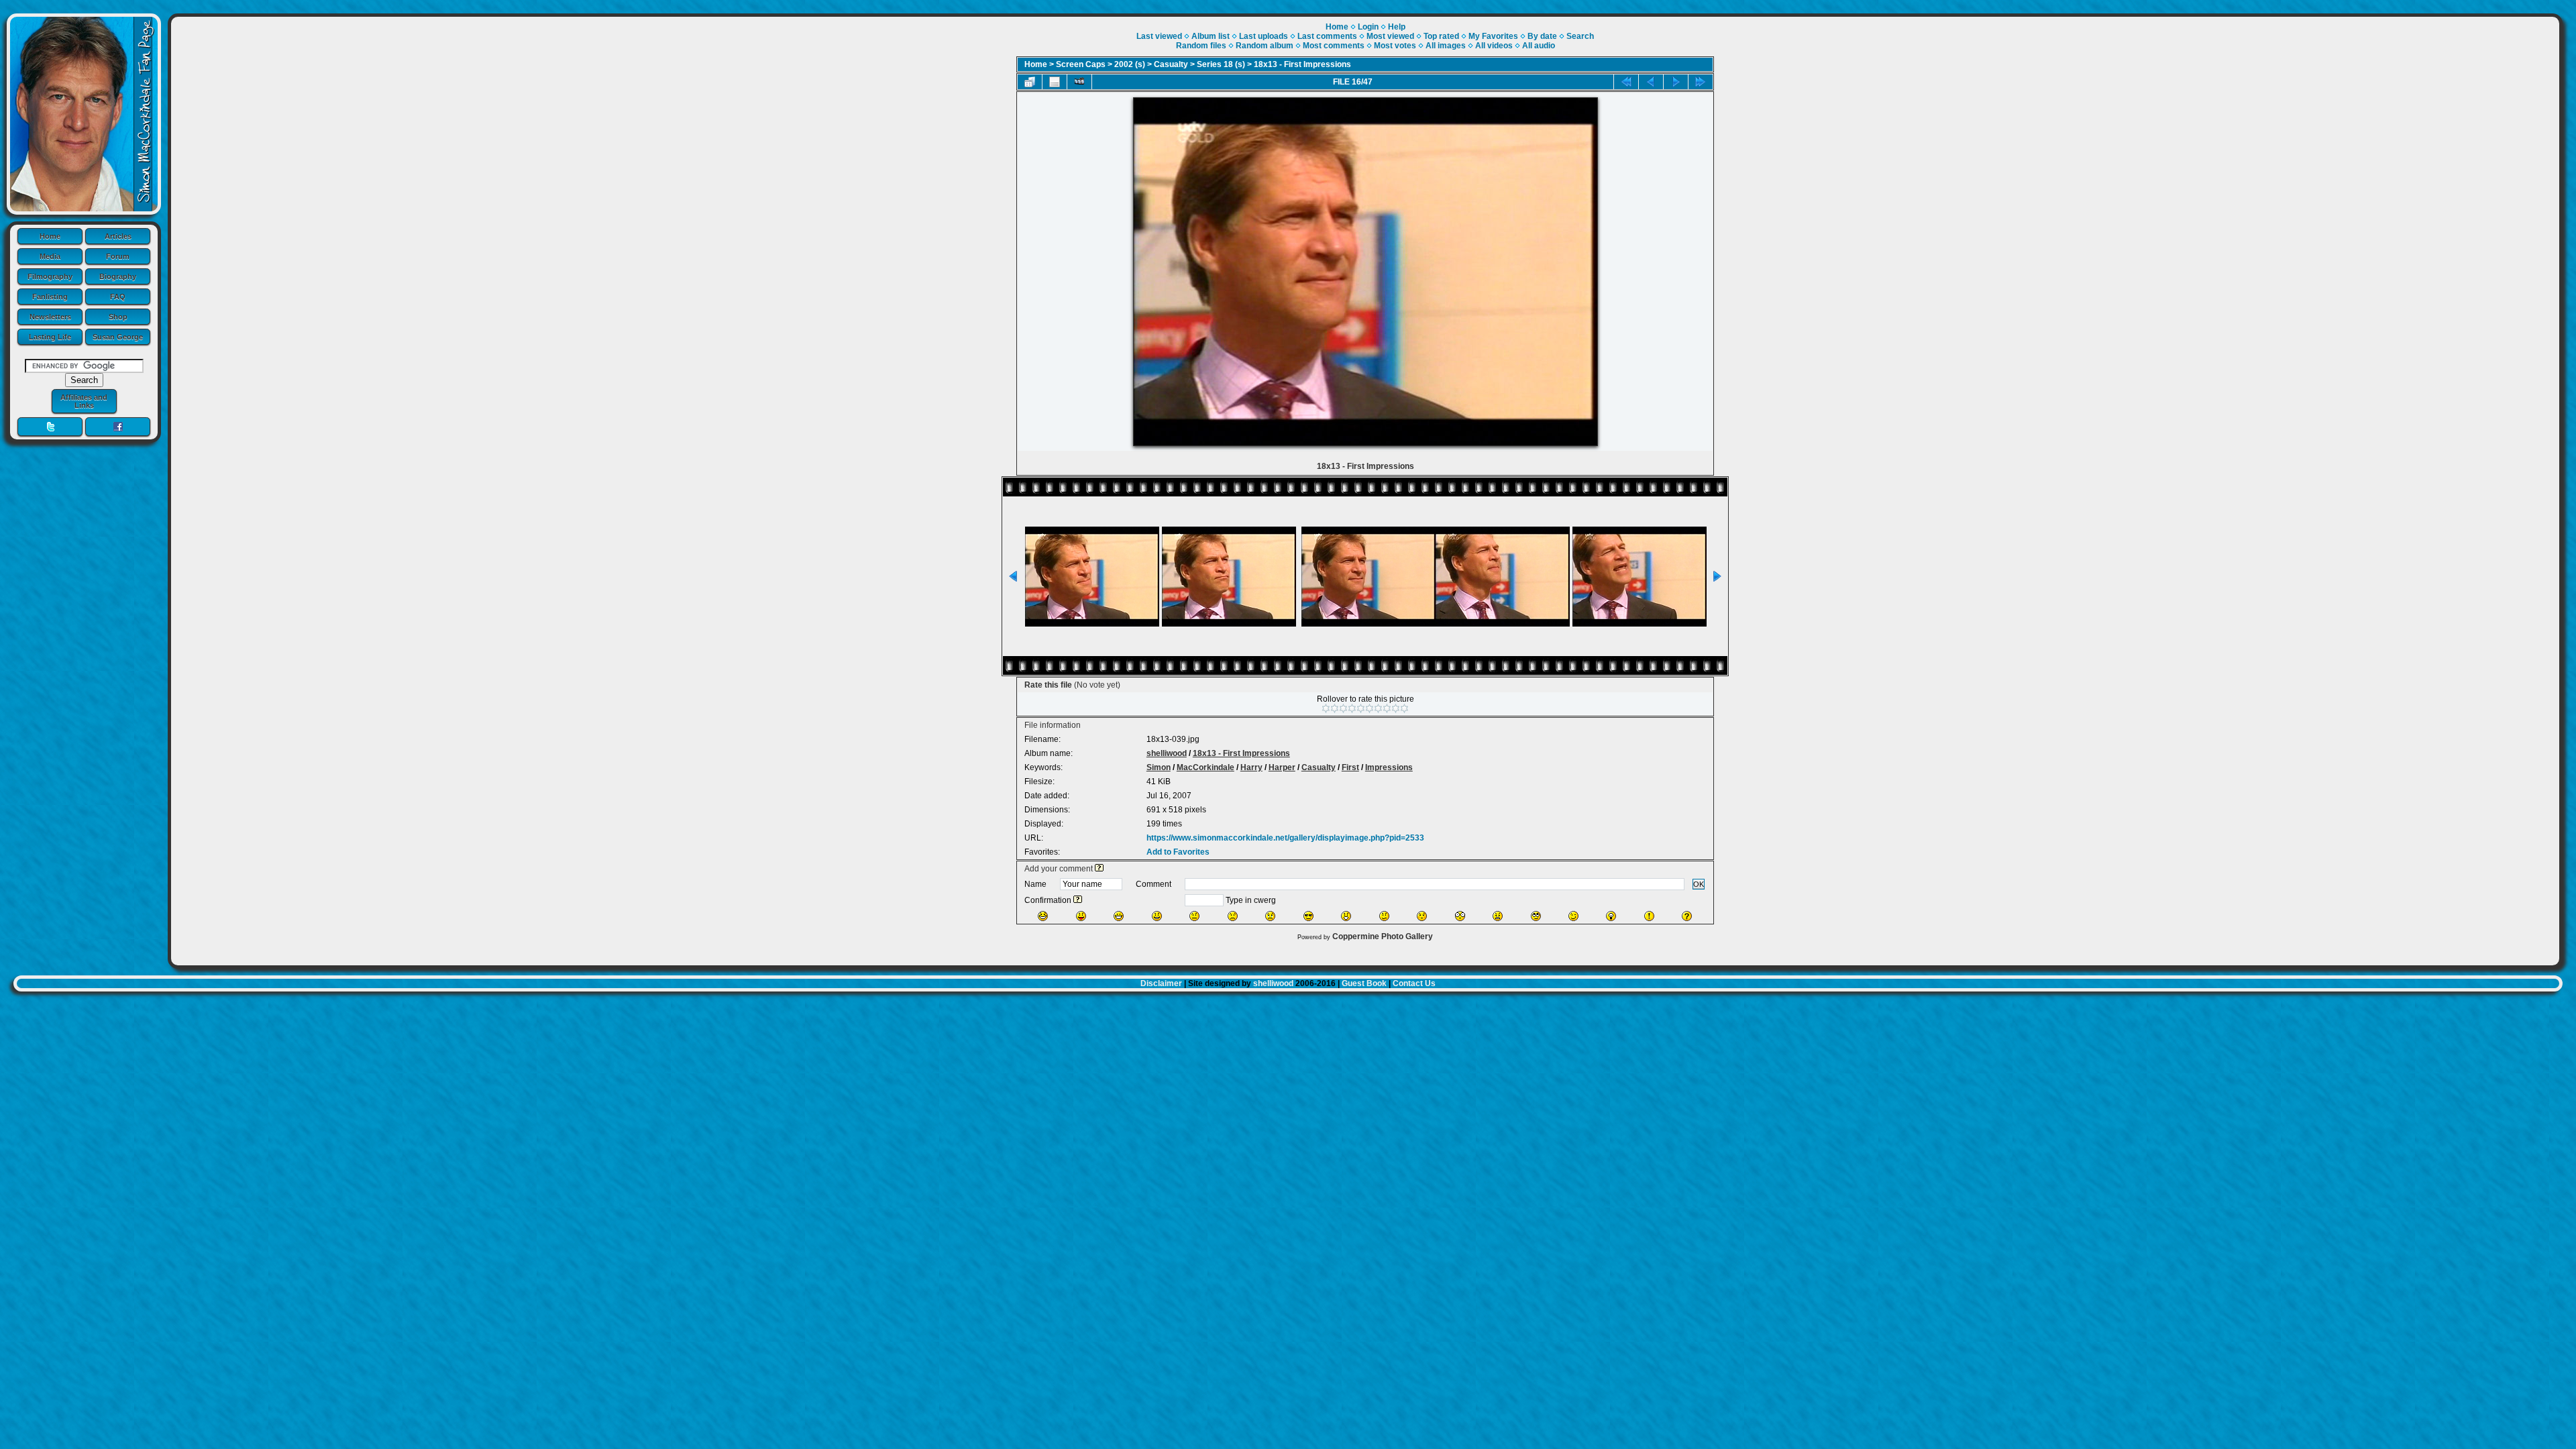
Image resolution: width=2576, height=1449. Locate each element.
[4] (1352, 708)
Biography (118, 276)
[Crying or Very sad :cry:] (1270, 916)
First (1350, 767)
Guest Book (1364, 983)
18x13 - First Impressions (1302, 64)
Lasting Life (50, 337)
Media (50, 256)
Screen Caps (1081, 64)
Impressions (1389, 767)
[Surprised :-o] (1346, 916)
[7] (1378, 708)
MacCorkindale (1205, 767)
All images (1446, 46)
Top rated (1441, 36)
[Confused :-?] (1384, 916)
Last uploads (1264, 36)
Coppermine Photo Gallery (1383, 936)
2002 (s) (1130, 64)
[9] (1396, 708)
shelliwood (1167, 753)
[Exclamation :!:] (1649, 916)
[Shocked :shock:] (1460, 916)
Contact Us (1414, 983)
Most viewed (1390, 36)
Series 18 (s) (1221, 64)
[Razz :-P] (1081, 916)
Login (1368, 27)
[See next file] (1676, 82)
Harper (1282, 767)
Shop (118, 317)
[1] (1326, 708)
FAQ (118, 297)
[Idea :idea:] (1611, 916)
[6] (1370, 708)
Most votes (1395, 46)
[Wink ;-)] (1573, 916)
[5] (1361, 708)
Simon (1159, 767)
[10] (1404, 708)
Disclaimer (1161, 983)
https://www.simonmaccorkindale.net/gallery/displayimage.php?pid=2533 (1285, 838)
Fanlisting (50, 297)
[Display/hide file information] (1055, 82)
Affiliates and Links (84, 401)
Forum (118, 256)
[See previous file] (1651, 82)
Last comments (1327, 36)
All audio (1539, 46)
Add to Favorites (1178, 852)
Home (50, 236)
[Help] (1099, 869)
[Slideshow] (1079, 82)
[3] (1343, 708)
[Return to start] (1626, 82)
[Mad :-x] (1498, 916)
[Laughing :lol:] (1043, 916)
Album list (1211, 36)
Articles (118, 236)
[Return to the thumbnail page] (1030, 82)
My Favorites (1493, 36)
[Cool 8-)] (1308, 916)
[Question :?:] (1687, 916)
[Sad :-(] (1233, 916)
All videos (1494, 46)
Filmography (50, 276)
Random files (1201, 46)
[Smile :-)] (1157, 916)
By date (1542, 36)
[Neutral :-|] (1194, 916)
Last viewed (1159, 36)
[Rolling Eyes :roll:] (1536, 916)
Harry (1251, 767)
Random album (1265, 46)
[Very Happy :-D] (1119, 916)
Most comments (1334, 46)
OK (1699, 884)
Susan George (118, 337)
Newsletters (50, 317)
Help (1397, 27)
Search (1580, 36)
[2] (1335, 708)
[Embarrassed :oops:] (1422, 916)
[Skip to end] (1701, 82)
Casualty (1171, 64)
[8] (1387, 708)
